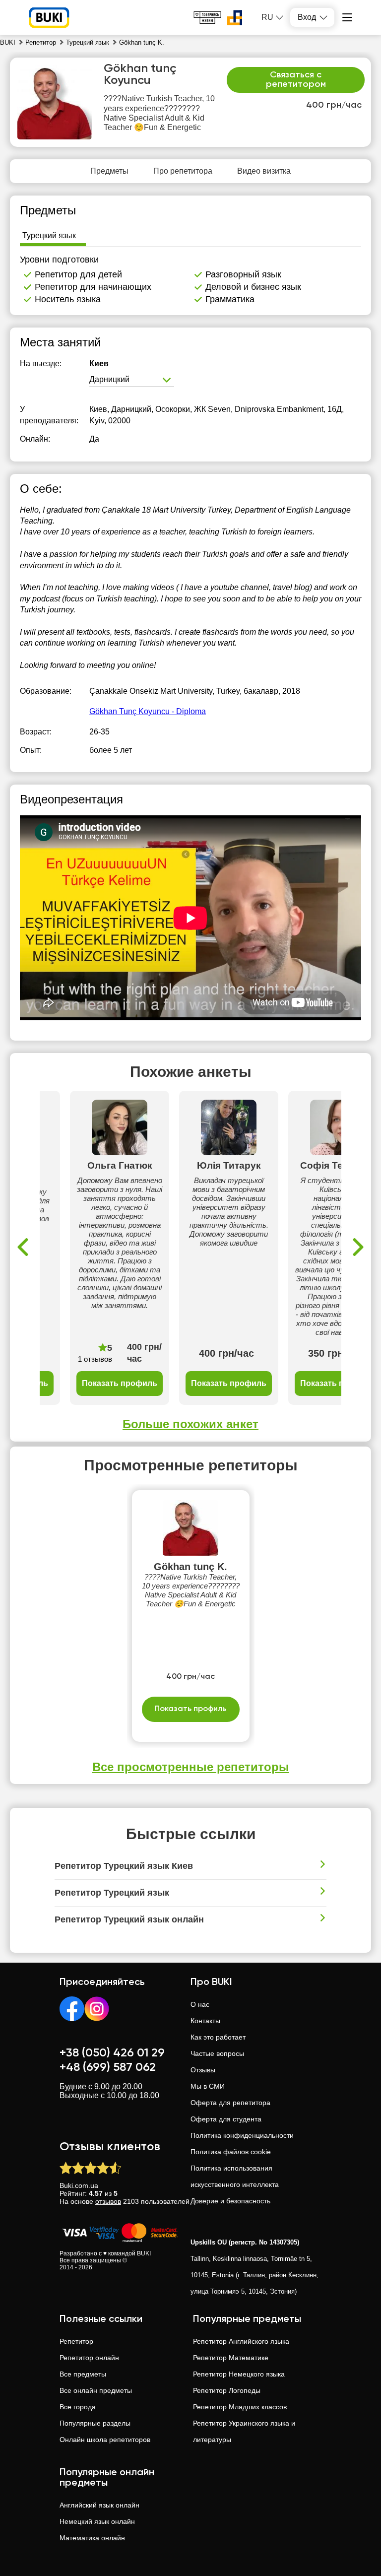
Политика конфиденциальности (242, 2135)
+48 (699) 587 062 (108, 2067)
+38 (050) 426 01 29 (112, 2053)
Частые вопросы (217, 2053)
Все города (78, 2407)
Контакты (205, 2021)
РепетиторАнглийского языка (241, 2341)
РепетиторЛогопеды (227, 2390)
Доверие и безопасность (230, 2201)
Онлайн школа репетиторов (105, 2440)
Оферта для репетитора (230, 2103)
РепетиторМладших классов (240, 2407)
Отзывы (203, 2070)
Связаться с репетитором (296, 80)
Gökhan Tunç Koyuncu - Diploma (148, 711)
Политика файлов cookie (231, 2152)
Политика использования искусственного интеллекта (235, 2176)
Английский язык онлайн (99, 2505)
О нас (200, 2004)
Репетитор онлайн (89, 2358)
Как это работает (218, 2037)
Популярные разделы (95, 2423)
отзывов (108, 2201)
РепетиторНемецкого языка (239, 2374)
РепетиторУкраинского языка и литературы (244, 2431)
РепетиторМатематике (231, 2358)
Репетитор (76, 2341)
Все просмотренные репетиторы (191, 1767)
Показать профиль (120, 1383)
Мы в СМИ (208, 2086)
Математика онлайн (92, 2538)
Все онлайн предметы (96, 2390)
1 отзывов (95, 1359)
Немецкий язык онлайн (97, 2521)
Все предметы (83, 2374)
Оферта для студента (226, 2119)
